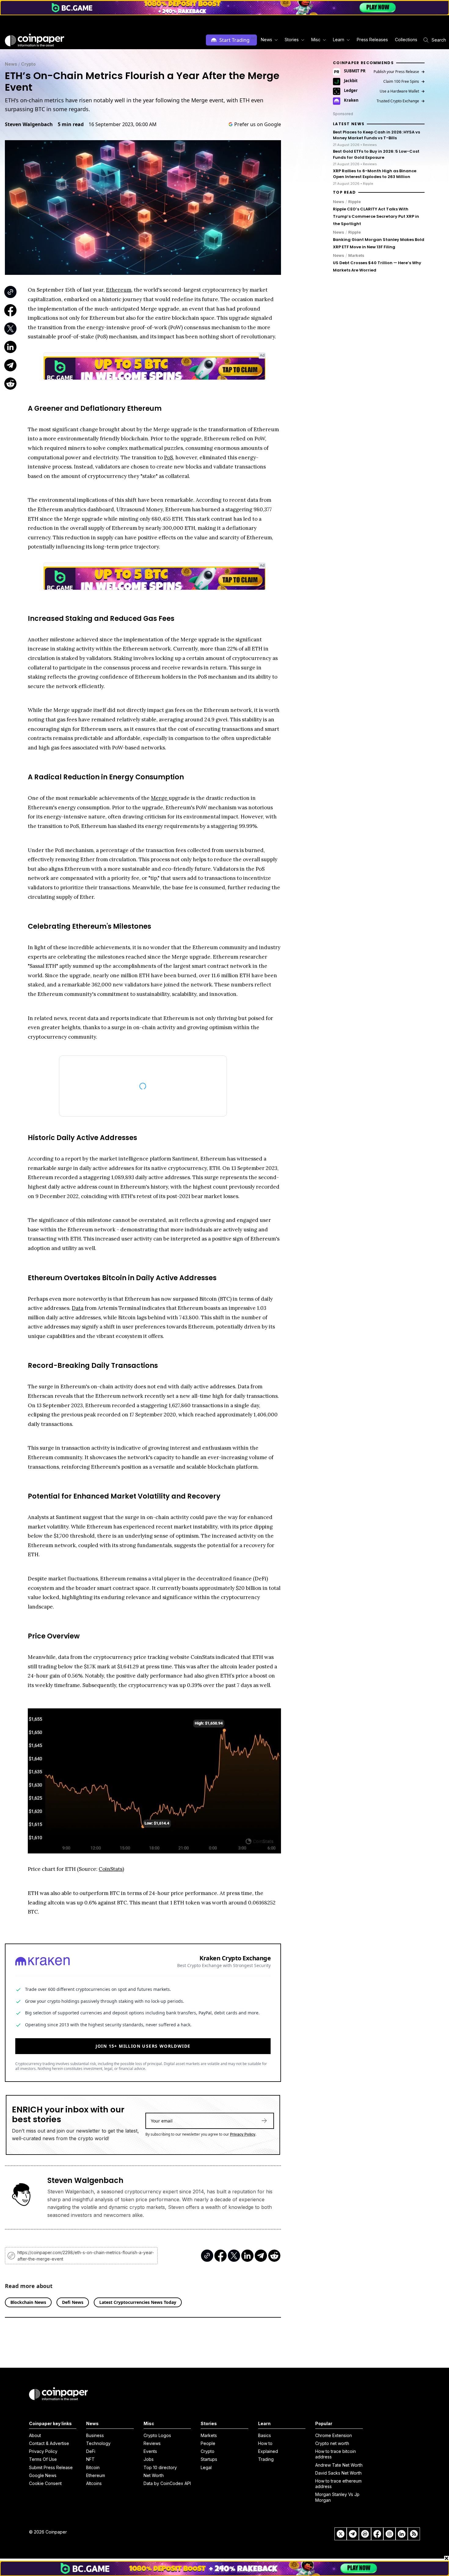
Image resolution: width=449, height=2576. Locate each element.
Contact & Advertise (49, 2443)
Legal (206, 2467)
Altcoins (94, 2483)
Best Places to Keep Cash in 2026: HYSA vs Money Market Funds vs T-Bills (376, 135)
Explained (268, 2451)
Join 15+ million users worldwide (143, 2043)
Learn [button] (339, 40)
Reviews (152, 2443)
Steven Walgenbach (29, 124)
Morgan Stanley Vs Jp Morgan (337, 2497)
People (208, 2443)
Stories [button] (292, 40)
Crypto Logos (157, 2435)
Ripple (354, 202)
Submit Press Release (51, 2467)
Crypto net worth (332, 2443)
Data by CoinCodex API (167, 2483)
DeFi (91, 2451)
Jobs (149, 2459)
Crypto (28, 64)
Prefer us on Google (258, 124)
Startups (209, 2459)
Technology (98, 2443)
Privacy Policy (243, 2131)
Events (150, 2451)
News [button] (266, 40)
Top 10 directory (160, 2467)
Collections (406, 40)
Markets (356, 255)
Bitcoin (93, 2467)
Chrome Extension (334, 2435)
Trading (266, 2459)
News (11, 64)
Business (95, 2435)
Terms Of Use (43, 2459)
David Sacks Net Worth (338, 2473)
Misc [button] (316, 40)
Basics (265, 2435)
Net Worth (154, 2475)
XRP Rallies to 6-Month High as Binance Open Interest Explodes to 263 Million (375, 174)
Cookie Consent (45, 2483)
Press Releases (372, 40)
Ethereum (96, 2475)
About (35, 2435)
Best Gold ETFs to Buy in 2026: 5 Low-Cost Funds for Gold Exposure (376, 154)
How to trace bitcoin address (336, 2454)
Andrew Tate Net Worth (339, 2465)
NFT (90, 2459)
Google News (43, 2475)
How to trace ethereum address (338, 2484)
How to (265, 2443)
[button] (372, 40)
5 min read (71, 124)
